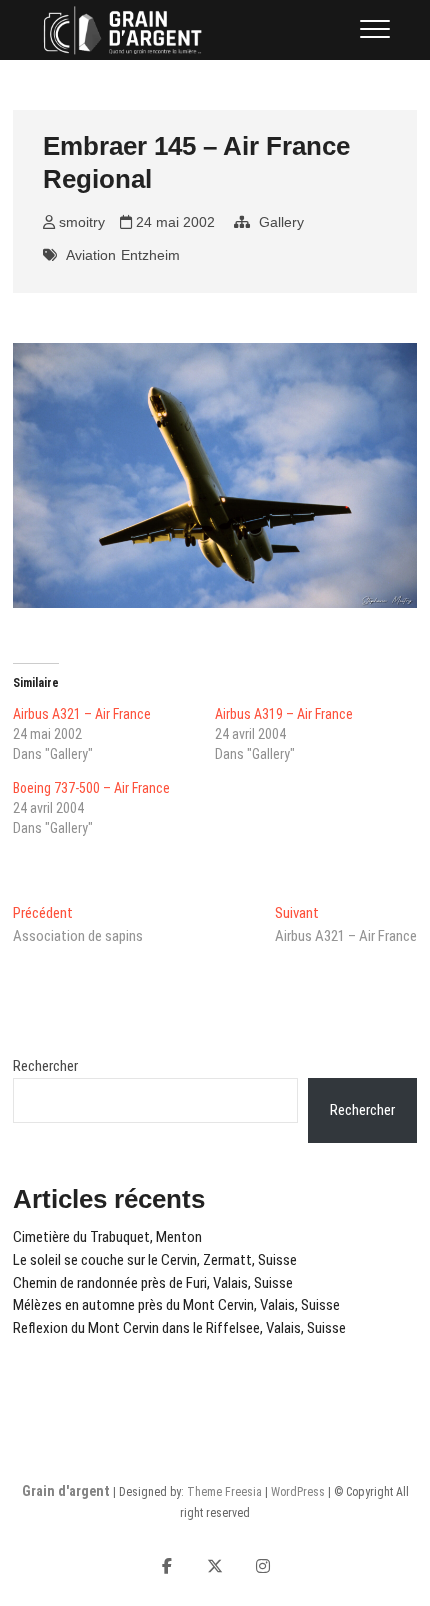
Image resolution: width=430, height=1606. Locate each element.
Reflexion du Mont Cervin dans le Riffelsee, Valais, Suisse (179, 1328)
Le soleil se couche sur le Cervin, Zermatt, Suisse (155, 1260)
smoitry (80, 222)
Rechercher (45, 1066)
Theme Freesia (224, 1492)
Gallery (281, 222)
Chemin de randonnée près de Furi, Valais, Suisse (153, 1283)
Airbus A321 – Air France (82, 714)
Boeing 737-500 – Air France (91, 788)
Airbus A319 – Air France (284, 714)
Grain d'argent (66, 1491)
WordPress (298, 1492)
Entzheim (150, 255)
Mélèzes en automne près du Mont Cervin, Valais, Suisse (176, 1305)
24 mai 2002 (173, 222)
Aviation (91, 255)
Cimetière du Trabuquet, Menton (107, 1237)
